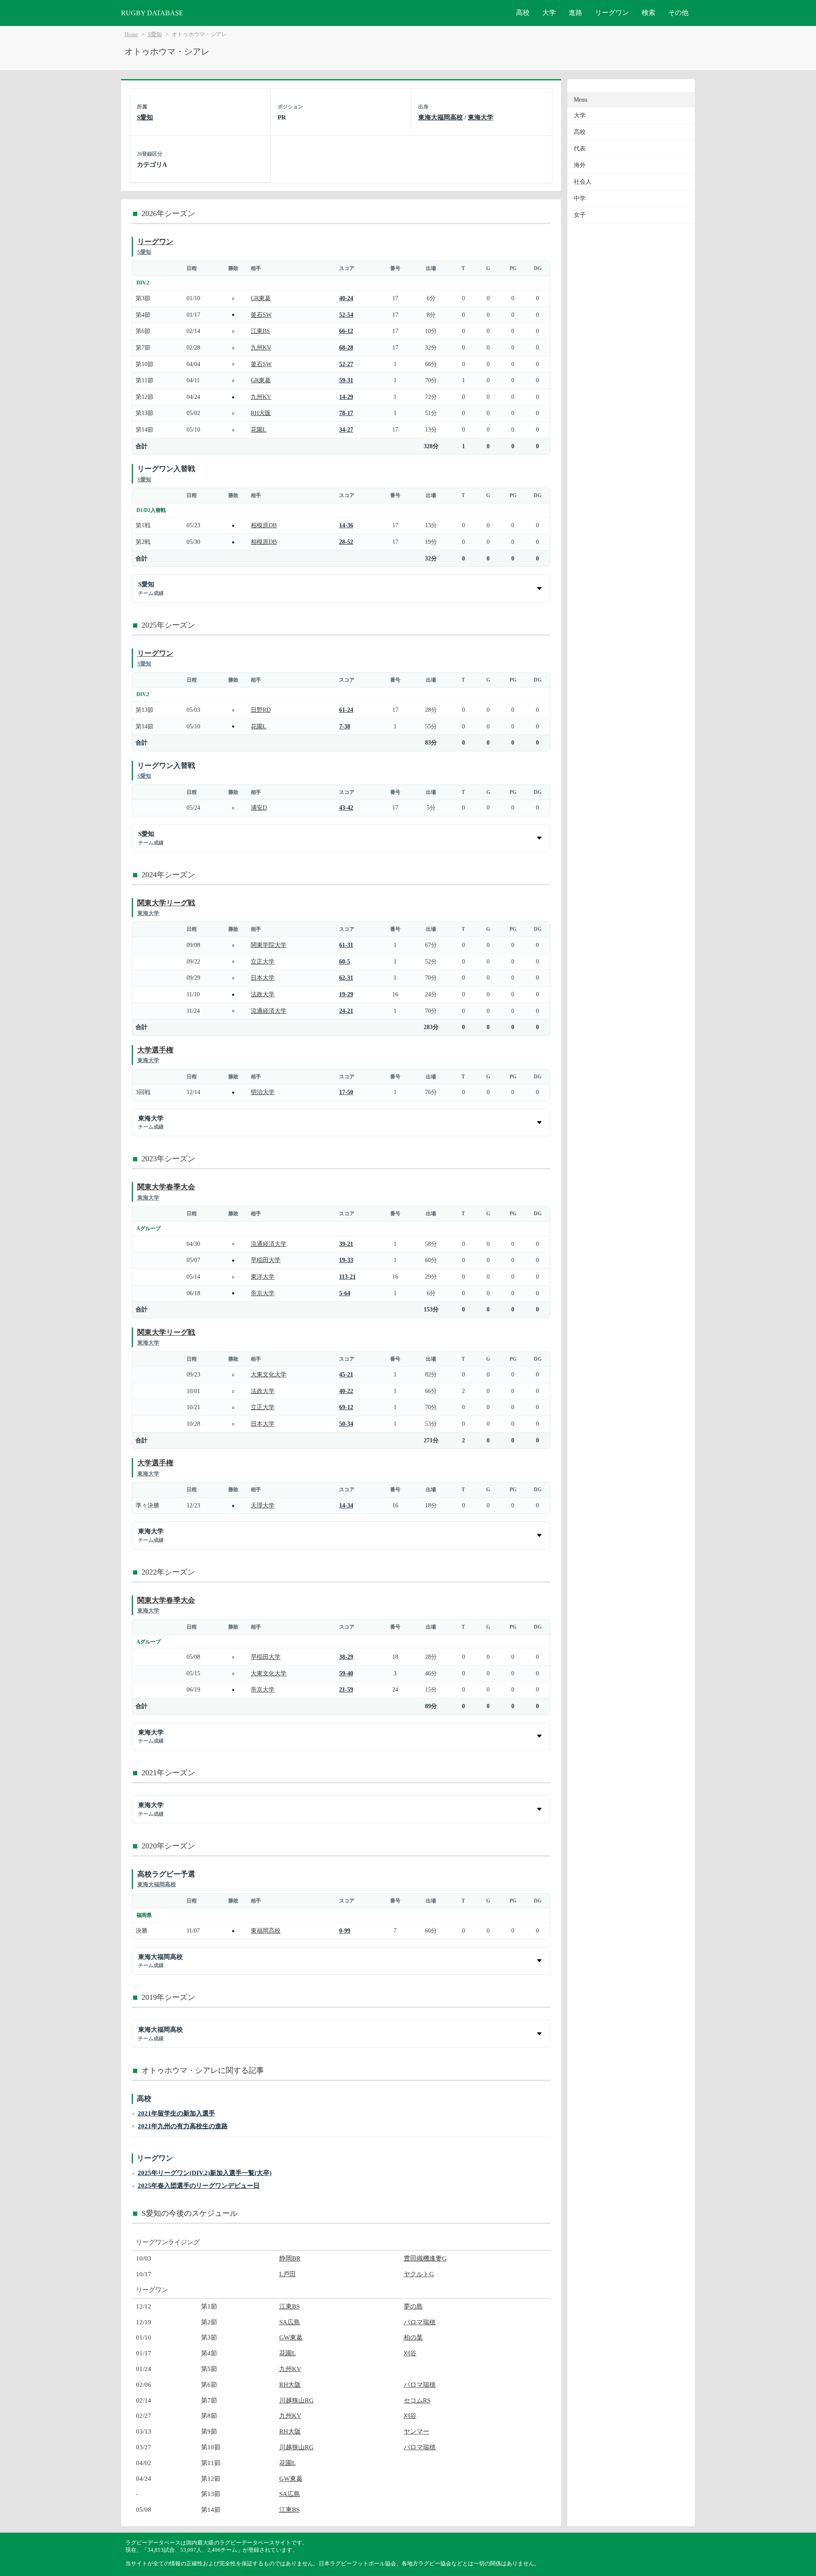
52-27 (346, 364)
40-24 (346, 298)
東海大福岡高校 (441, 117)
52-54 (346, 315)
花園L (259, 429)
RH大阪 (261, 413)
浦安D (259, 807)
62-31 (346, 978)
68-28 (346, 347)
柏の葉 (413, 2337)
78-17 (346, 413)
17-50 (346, 1092)
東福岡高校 (266, 1931)
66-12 (346, 331)
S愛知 (155, 34)
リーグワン (612, 13)
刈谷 (410, 2353)
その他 (678, 13)
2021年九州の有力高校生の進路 (183, 2126)
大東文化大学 (269, 1374)
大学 (549, 13)
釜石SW (261, 315)
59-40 (346, 1673)
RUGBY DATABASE (152, 13)
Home (131, 34)
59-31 (346, 380)
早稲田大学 (266, 1260)
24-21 (346, 1011)
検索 (649, 13)
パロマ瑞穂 (420, 2322)
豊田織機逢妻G (425, 2258)
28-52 (346, 542)
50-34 (346, 1424)
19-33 (346, 1260)
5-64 (345, 1293)
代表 (580, 149)
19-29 (346, 994)
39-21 (346, 1244)
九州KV (261, 347)
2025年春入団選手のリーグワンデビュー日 (199, 2185)
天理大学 (263, 1505)
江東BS (260, 331)
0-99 (345, 1931)
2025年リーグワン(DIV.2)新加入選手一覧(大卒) (205, 2173)
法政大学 (263, 994)
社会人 (583, 182)
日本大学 (263, 978)
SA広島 (290, 2322)
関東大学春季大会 (166, 1187)
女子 (580, 215)
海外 (580, 165)
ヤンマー (416, 2431)
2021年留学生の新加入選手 (176, 2113)
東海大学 (481, 117)
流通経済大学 (269, 1011)
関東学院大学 (269, 945)
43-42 (346, 807)
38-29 (346, 1657)
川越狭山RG (296, 2400)
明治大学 (263, 1092)
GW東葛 (291, 2337)
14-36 (346, 525)
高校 (523, 13)
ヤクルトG (419, 2274)
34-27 (346, 429)
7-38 (345, 726)
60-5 (345, 961)
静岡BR (290, 2258)
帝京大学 (263, 1293)
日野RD (261, 710)
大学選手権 (155, 1050)
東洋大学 (263, 1277)
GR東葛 (261, 298)
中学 (580, 198)
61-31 (346, 945)
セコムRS (417, 2400)
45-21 (346, 1374)
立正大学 (263, 961)
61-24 (346, 710)
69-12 (346, 1407)
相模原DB (264, 525)
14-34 (346, 1505)
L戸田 (288, 2274)
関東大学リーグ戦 (166, 903)
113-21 (347, 1277)
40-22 (346, 1391)
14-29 (346, 397)
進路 (575, 13)
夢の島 (413, 2306)
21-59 (346, 1689)
